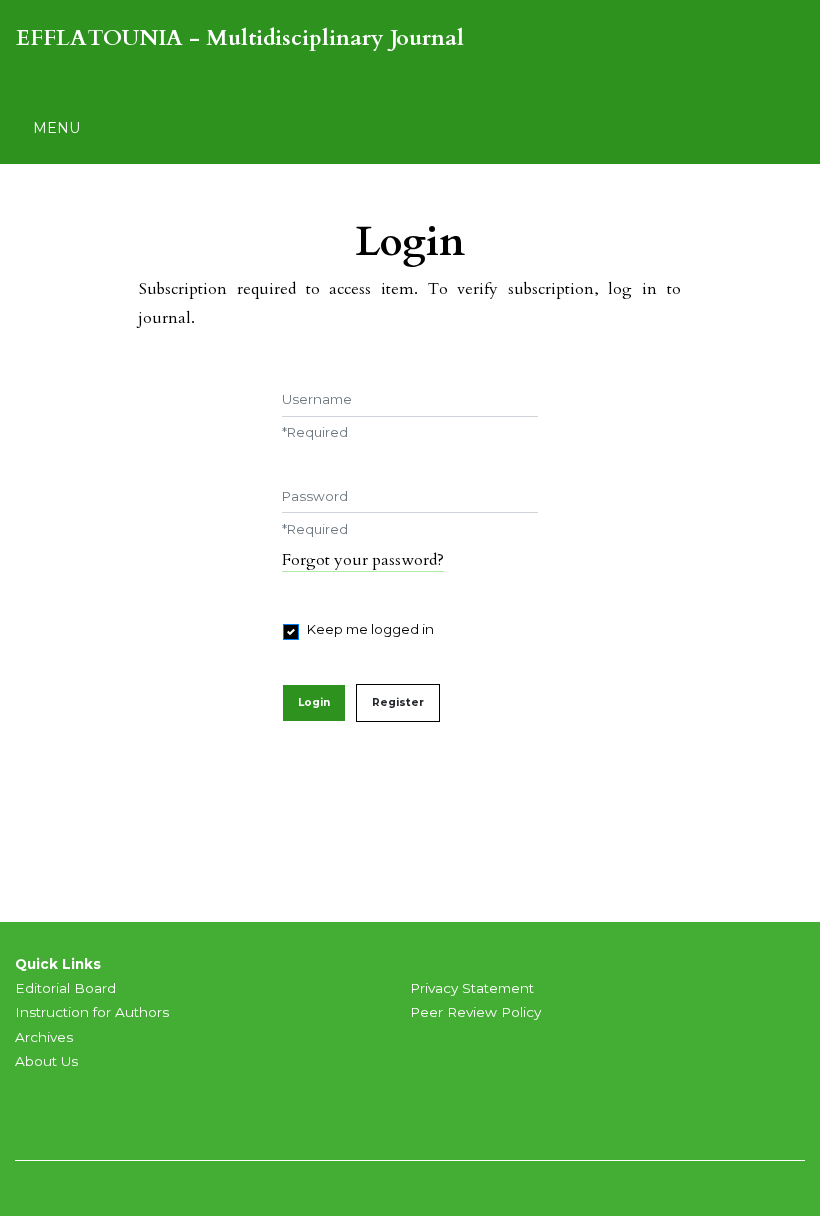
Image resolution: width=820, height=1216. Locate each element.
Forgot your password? (363, 560)
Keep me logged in (370, 629)
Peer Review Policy (475, 1012)
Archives (44, 1037)
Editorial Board (65, 988)
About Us (46, 1061)
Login (314, 702)
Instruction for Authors (92, 1012)
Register (398, 702)
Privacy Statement (472, 988)
